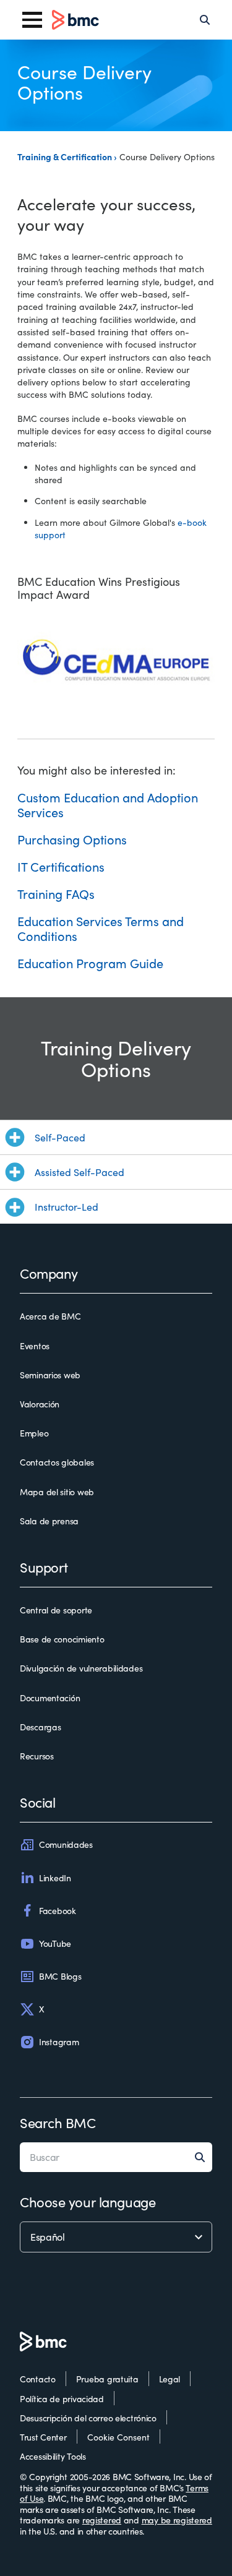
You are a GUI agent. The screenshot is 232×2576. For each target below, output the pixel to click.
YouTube (55, 1943)
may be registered (177, 2520)
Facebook (58, 1911)
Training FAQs (56, 894)
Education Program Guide (90, 963)
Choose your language (88, 2202)
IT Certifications (61, 866)
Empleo (34, 1433)
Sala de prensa (49, 1521)
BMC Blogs (60, 1976)
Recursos (37, 1756)
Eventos (35, 1346)
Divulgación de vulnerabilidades (81, 1668)
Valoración (40, 1404)
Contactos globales (57, 1462)
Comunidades (66, 1844)
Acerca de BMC (50, 1316)
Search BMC (58, 2123)
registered (102, 2520)
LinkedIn (55, 1878)
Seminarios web (50, 1375)
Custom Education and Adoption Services (108, 805)
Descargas (40, 1727)
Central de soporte (56, 1610)
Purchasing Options (72, 839)
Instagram (59, 2042)
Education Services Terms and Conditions (101, 928)
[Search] (205, 20)
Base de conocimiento (62, 1639)
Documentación (50, 1698)
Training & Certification (66, 157)
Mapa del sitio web (57, 1492)
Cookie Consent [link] (118, 2437)
